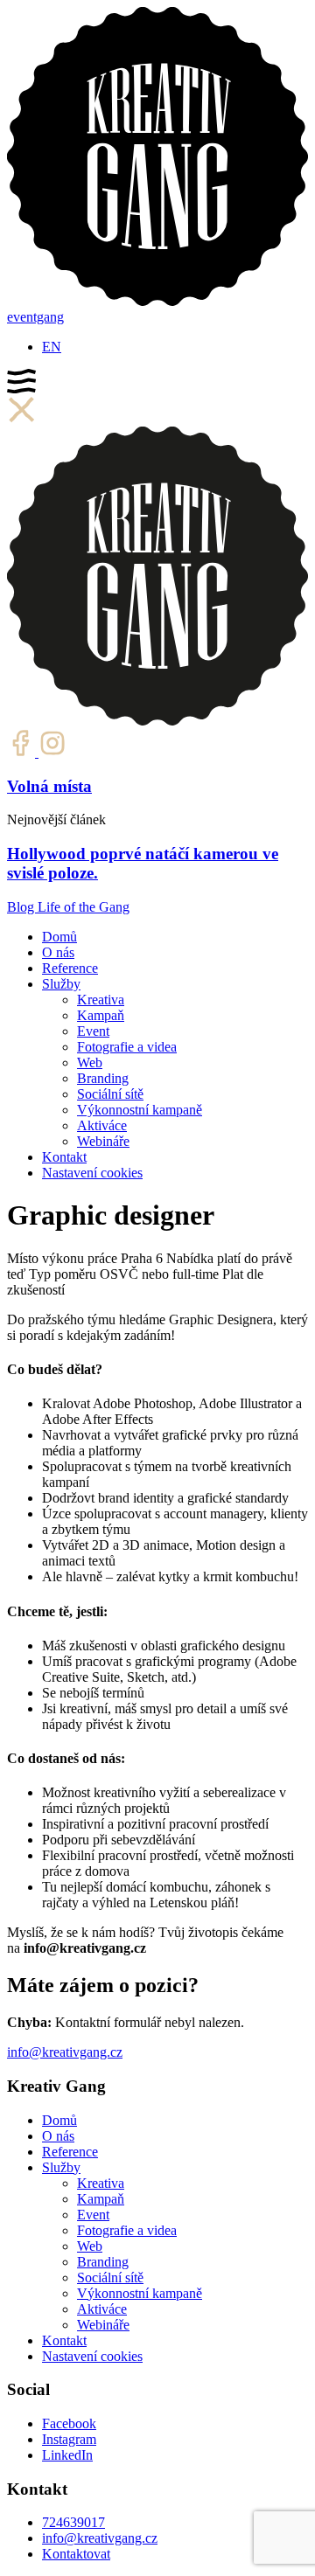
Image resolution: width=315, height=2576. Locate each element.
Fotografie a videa (127, 1047)
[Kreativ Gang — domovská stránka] (157, 301)
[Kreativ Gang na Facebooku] (23, 752)
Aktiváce (102, 1125)
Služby (61, 984)
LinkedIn (67, 2455)
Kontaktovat (76, 2554)
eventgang (35, 317)
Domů (59, 937)
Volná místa (49, 786)
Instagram (69, 2439)
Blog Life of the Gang (68, 907)
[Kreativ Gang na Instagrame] (52, 752)
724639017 (73, 2522)
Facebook (69, 2423)
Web (90, 1062)
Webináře (103, 1141)
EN (52, 347)
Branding (103, 1078)
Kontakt (64, 1157)
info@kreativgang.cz (65, 2052)
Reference (70, 968)
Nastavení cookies (92, 1173)
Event (93, 1031)
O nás (58, 952)
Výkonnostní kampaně (140, 1110)
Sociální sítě (110, 1094)
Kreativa (101, 1000)
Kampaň (101, 1015)
